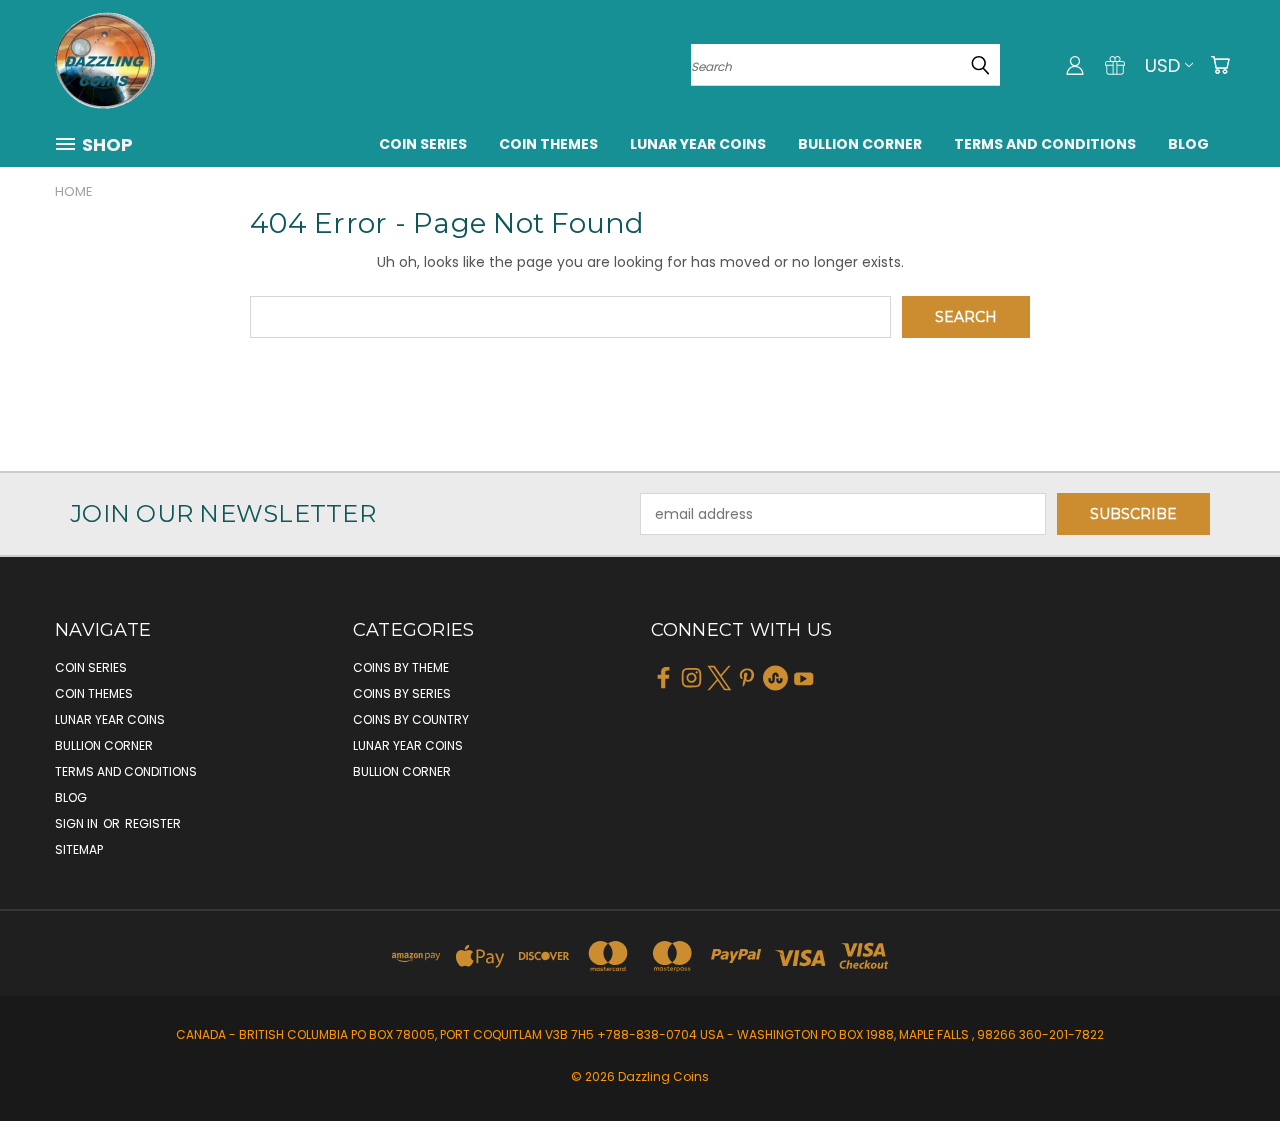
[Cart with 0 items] (1220, 65)
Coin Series (423, 144)
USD (1162, 65)
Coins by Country (411, 719)
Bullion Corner (860, 144)
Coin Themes (548, 144)
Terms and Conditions (1045, 144)
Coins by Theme (401, 667)
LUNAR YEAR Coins (698, 144)
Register (153, 823)
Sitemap (79, 849)
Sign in (78, 823)
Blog (1188, 144)
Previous (1227, 1079)
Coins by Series (402, 693)
